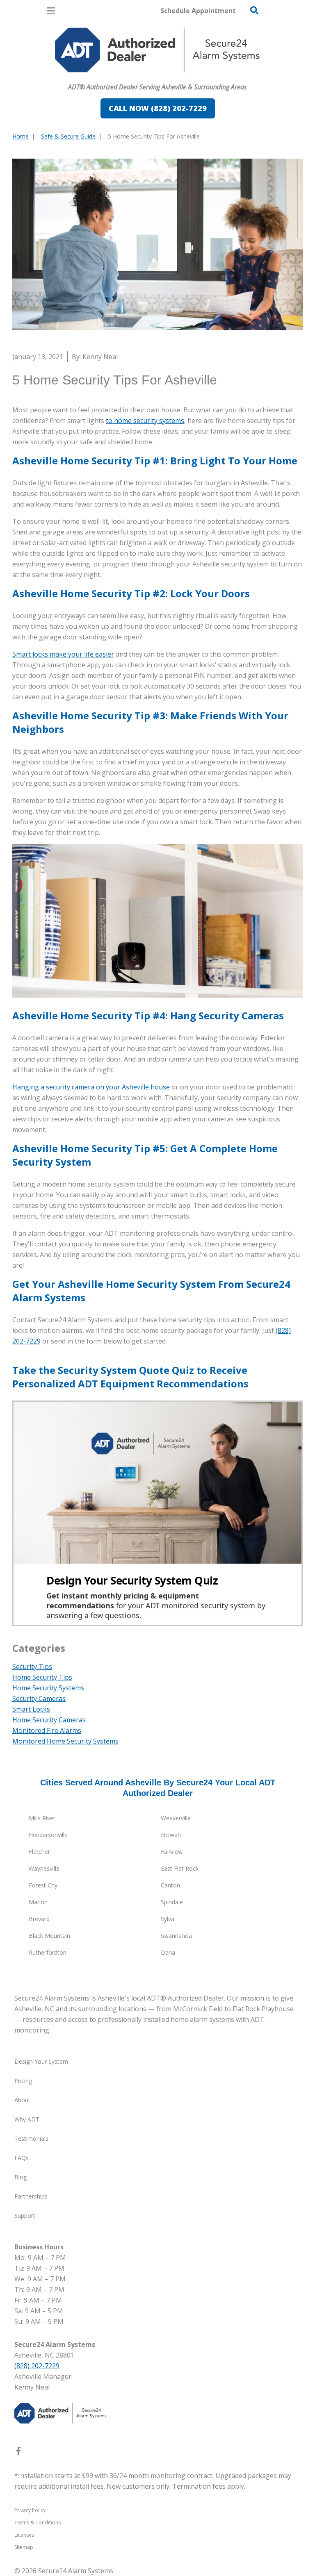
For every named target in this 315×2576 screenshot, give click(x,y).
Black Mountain (49, 1936)
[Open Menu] (51, 11)
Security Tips (32, 1667)
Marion (38, 1902)
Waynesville (44, 1868)
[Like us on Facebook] (18, 2453)
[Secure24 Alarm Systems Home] (157, 50)
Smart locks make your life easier (63, 654)
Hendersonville (48, 1835)
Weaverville (176, 1818)
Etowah (171, 1835)
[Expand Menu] (87, 76)
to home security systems (145, 421)
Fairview (172, 1852)
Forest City (43, 1885)
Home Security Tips (42, 1677)
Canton (170, 1885)
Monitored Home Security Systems (65, 1741)
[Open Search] (254, 10)
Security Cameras (39, 1698)
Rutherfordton (48, 1952)
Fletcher (39, 1852)
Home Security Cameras (49, 1720)
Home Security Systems (48, 1688)
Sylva (168, 1919)
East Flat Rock (180, 1868)
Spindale (172, 1902)
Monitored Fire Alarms (47, 1730)
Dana (168, 1952)
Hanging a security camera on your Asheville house (91, 1087)
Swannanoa (176, 1936)
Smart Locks (31, 1709)
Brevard (39, 1919)
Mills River (42, 1818)
